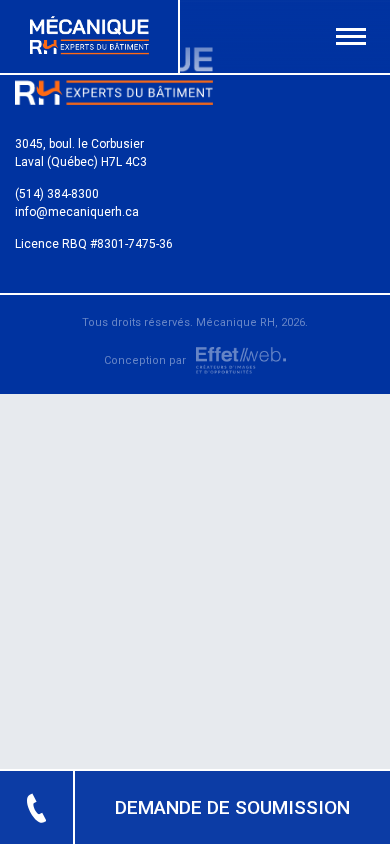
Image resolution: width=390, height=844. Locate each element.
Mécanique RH (235, 322)
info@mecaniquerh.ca (77, 212)
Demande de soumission (232, 807)
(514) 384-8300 (57, 194)
